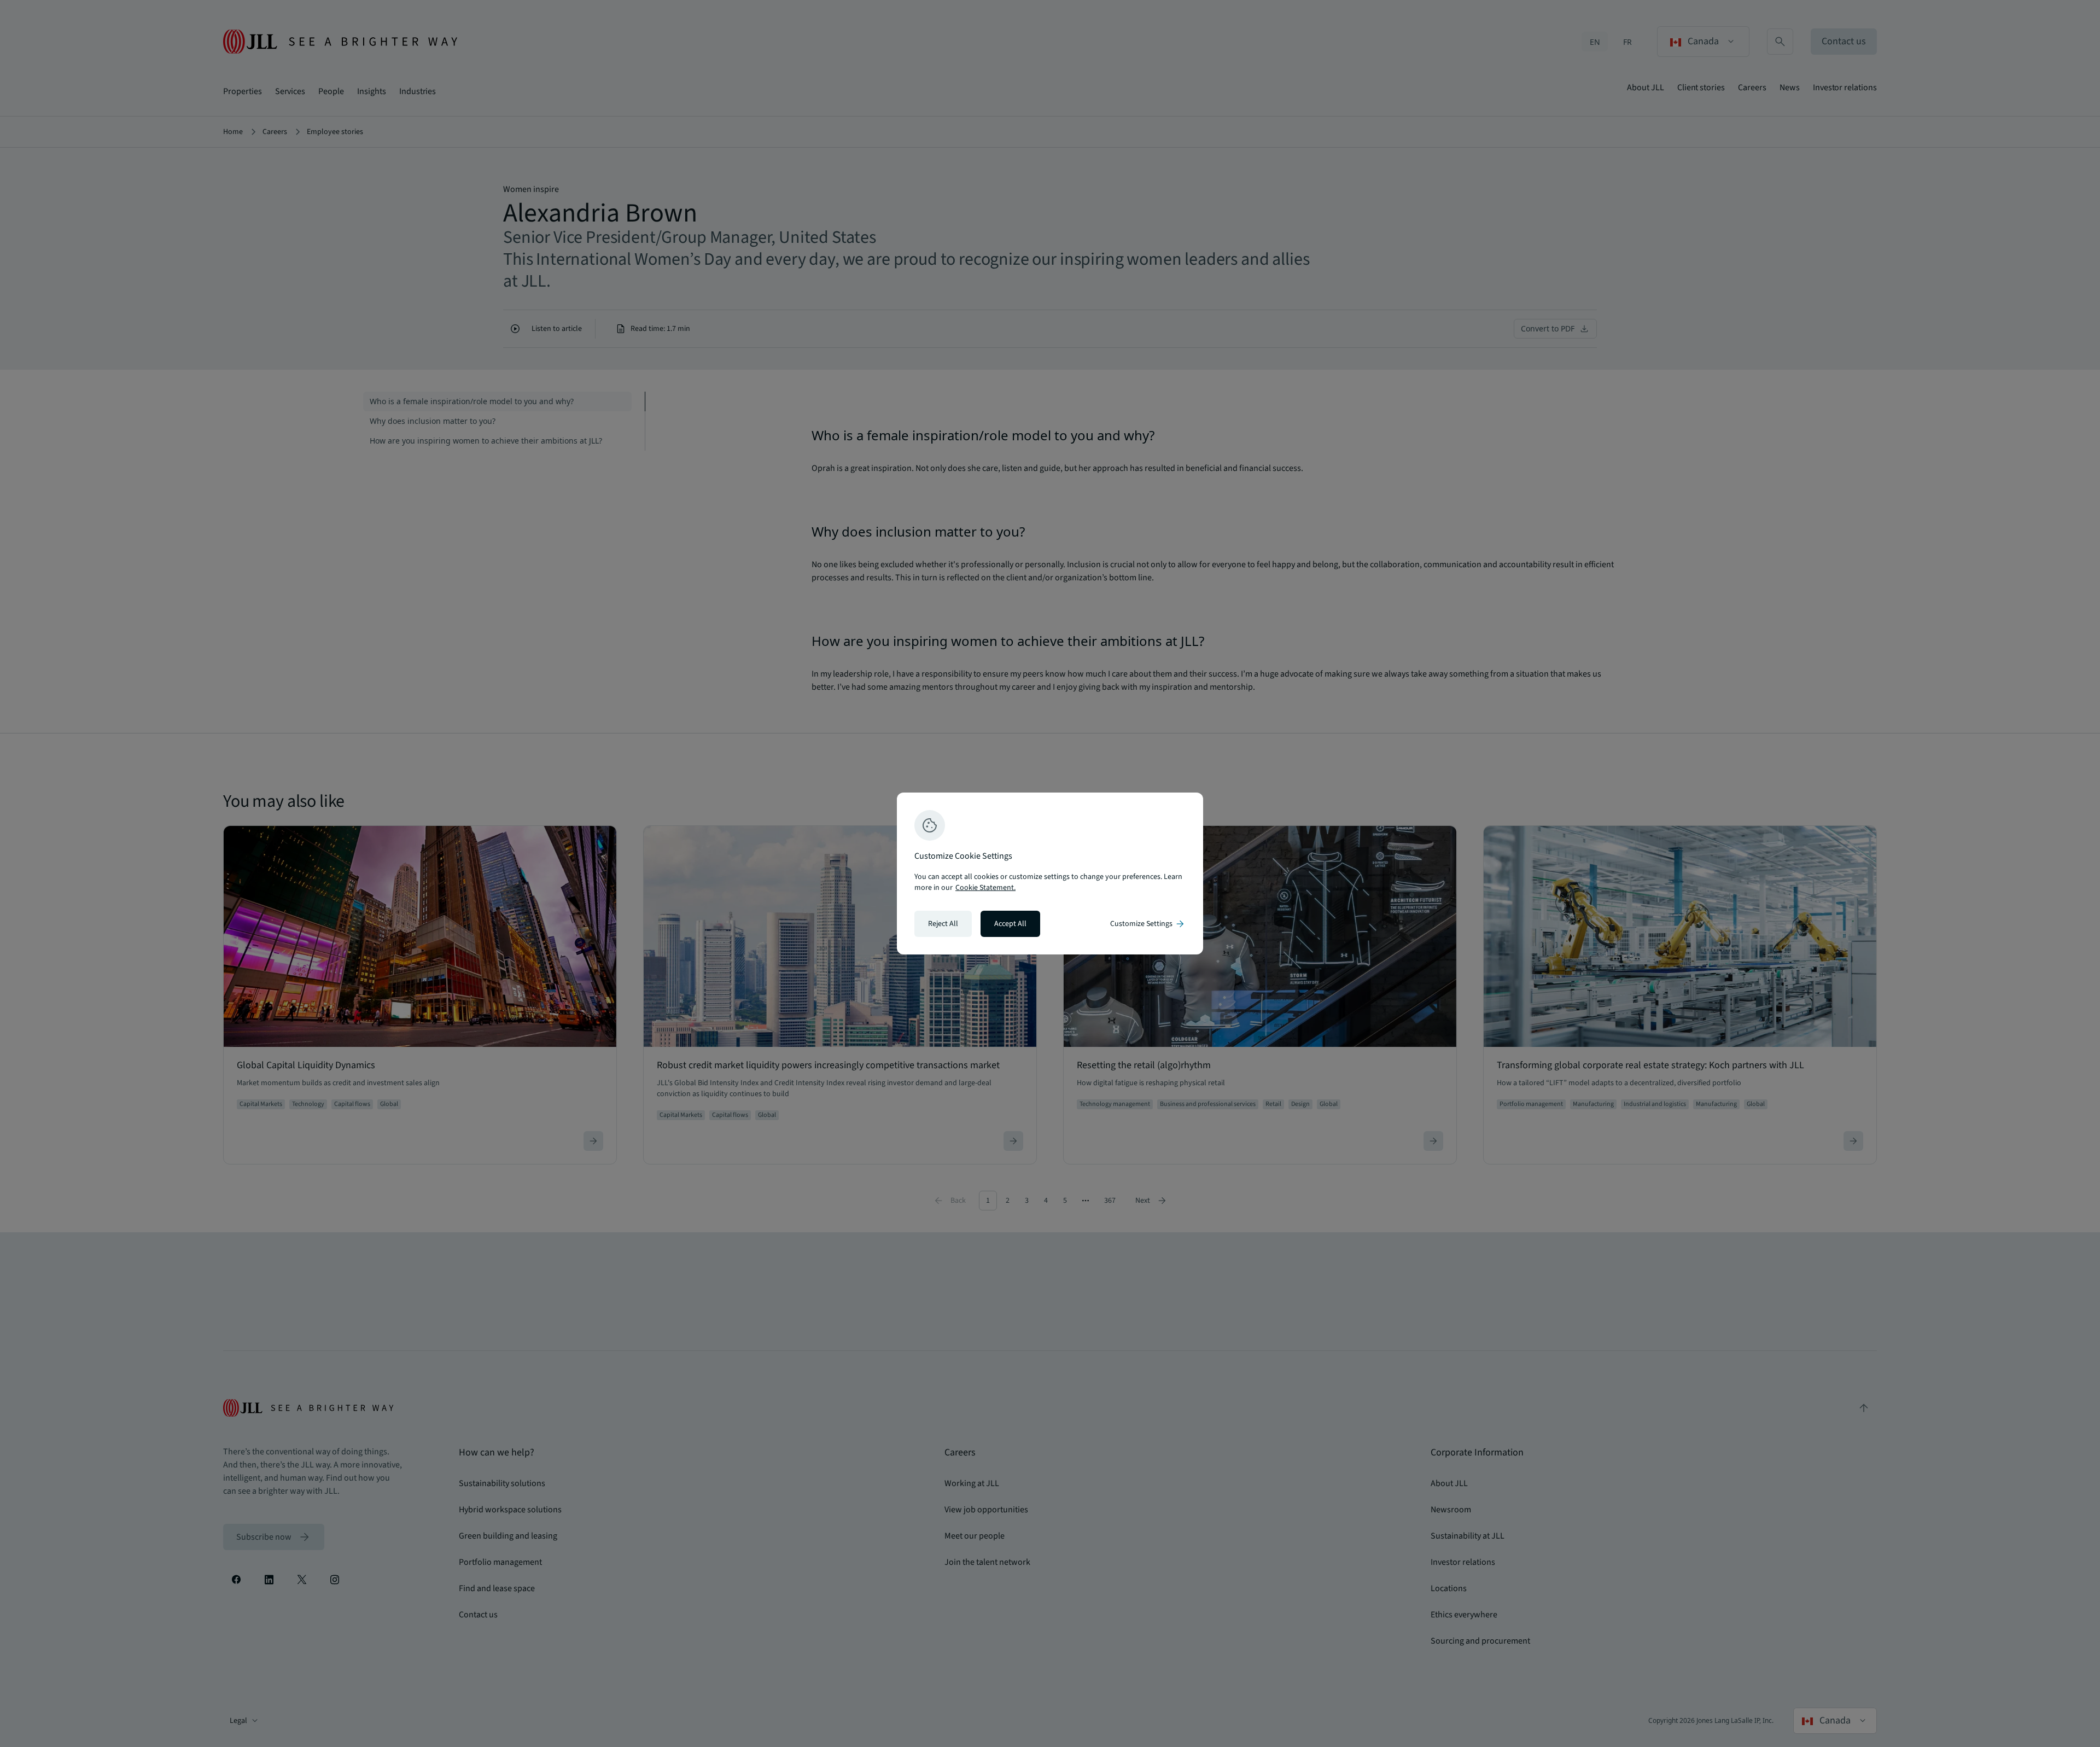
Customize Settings (1148, 924)
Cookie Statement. (985, 888)
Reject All (943, 924)
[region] (1050, 873)
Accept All (1010, 924)
